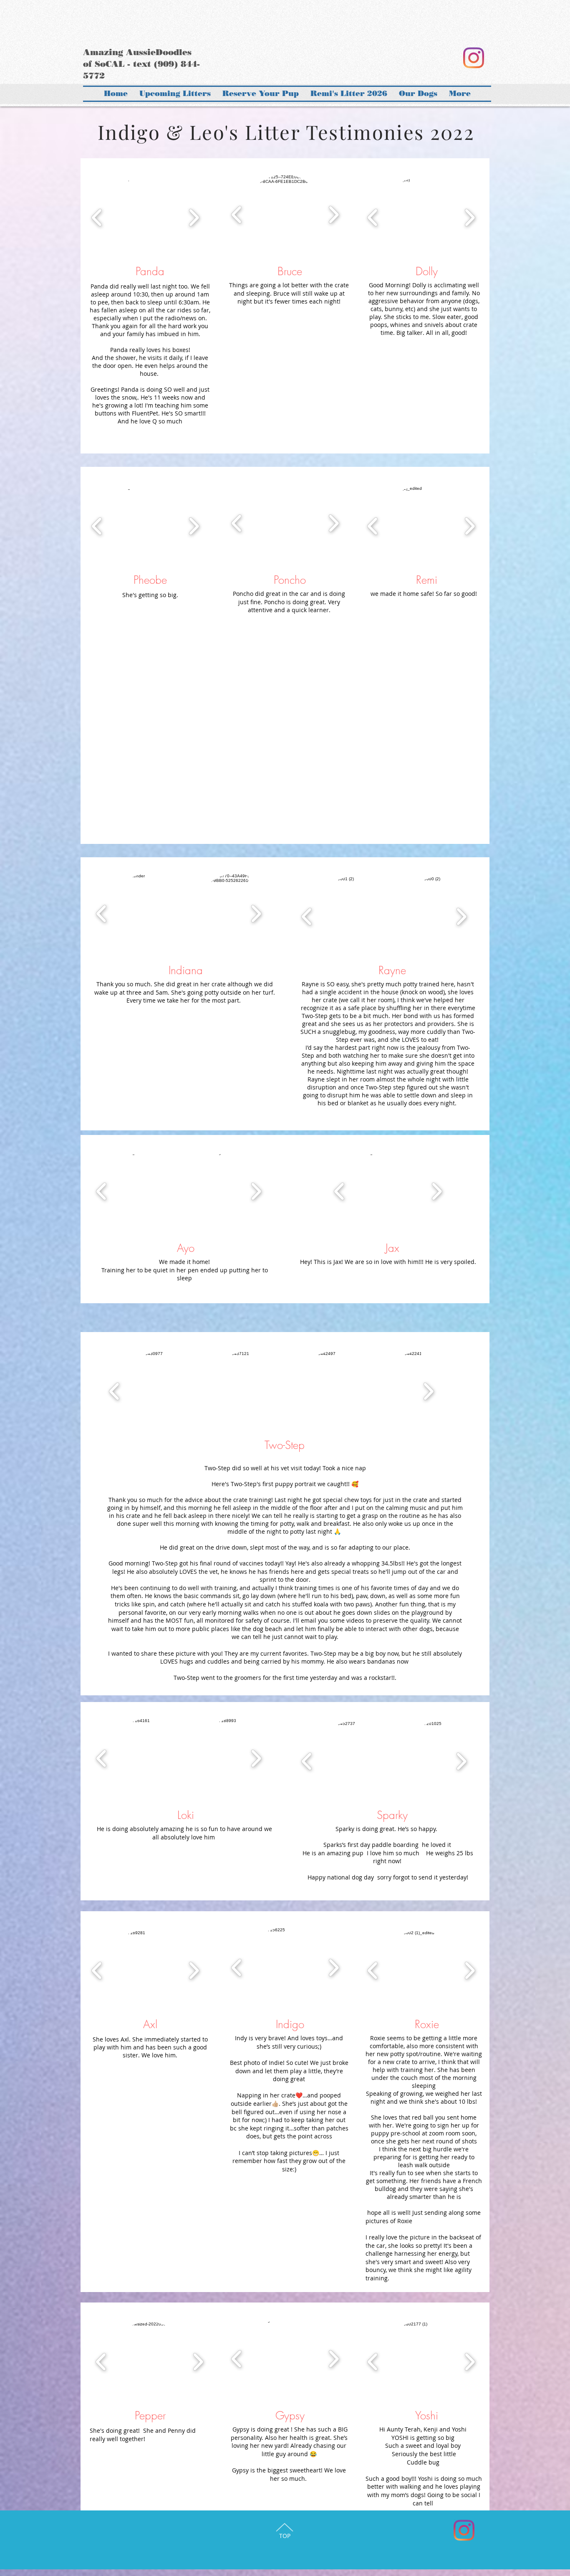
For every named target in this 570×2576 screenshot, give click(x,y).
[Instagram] (473, 58)
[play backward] (97, 217)
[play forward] (194, 217)
